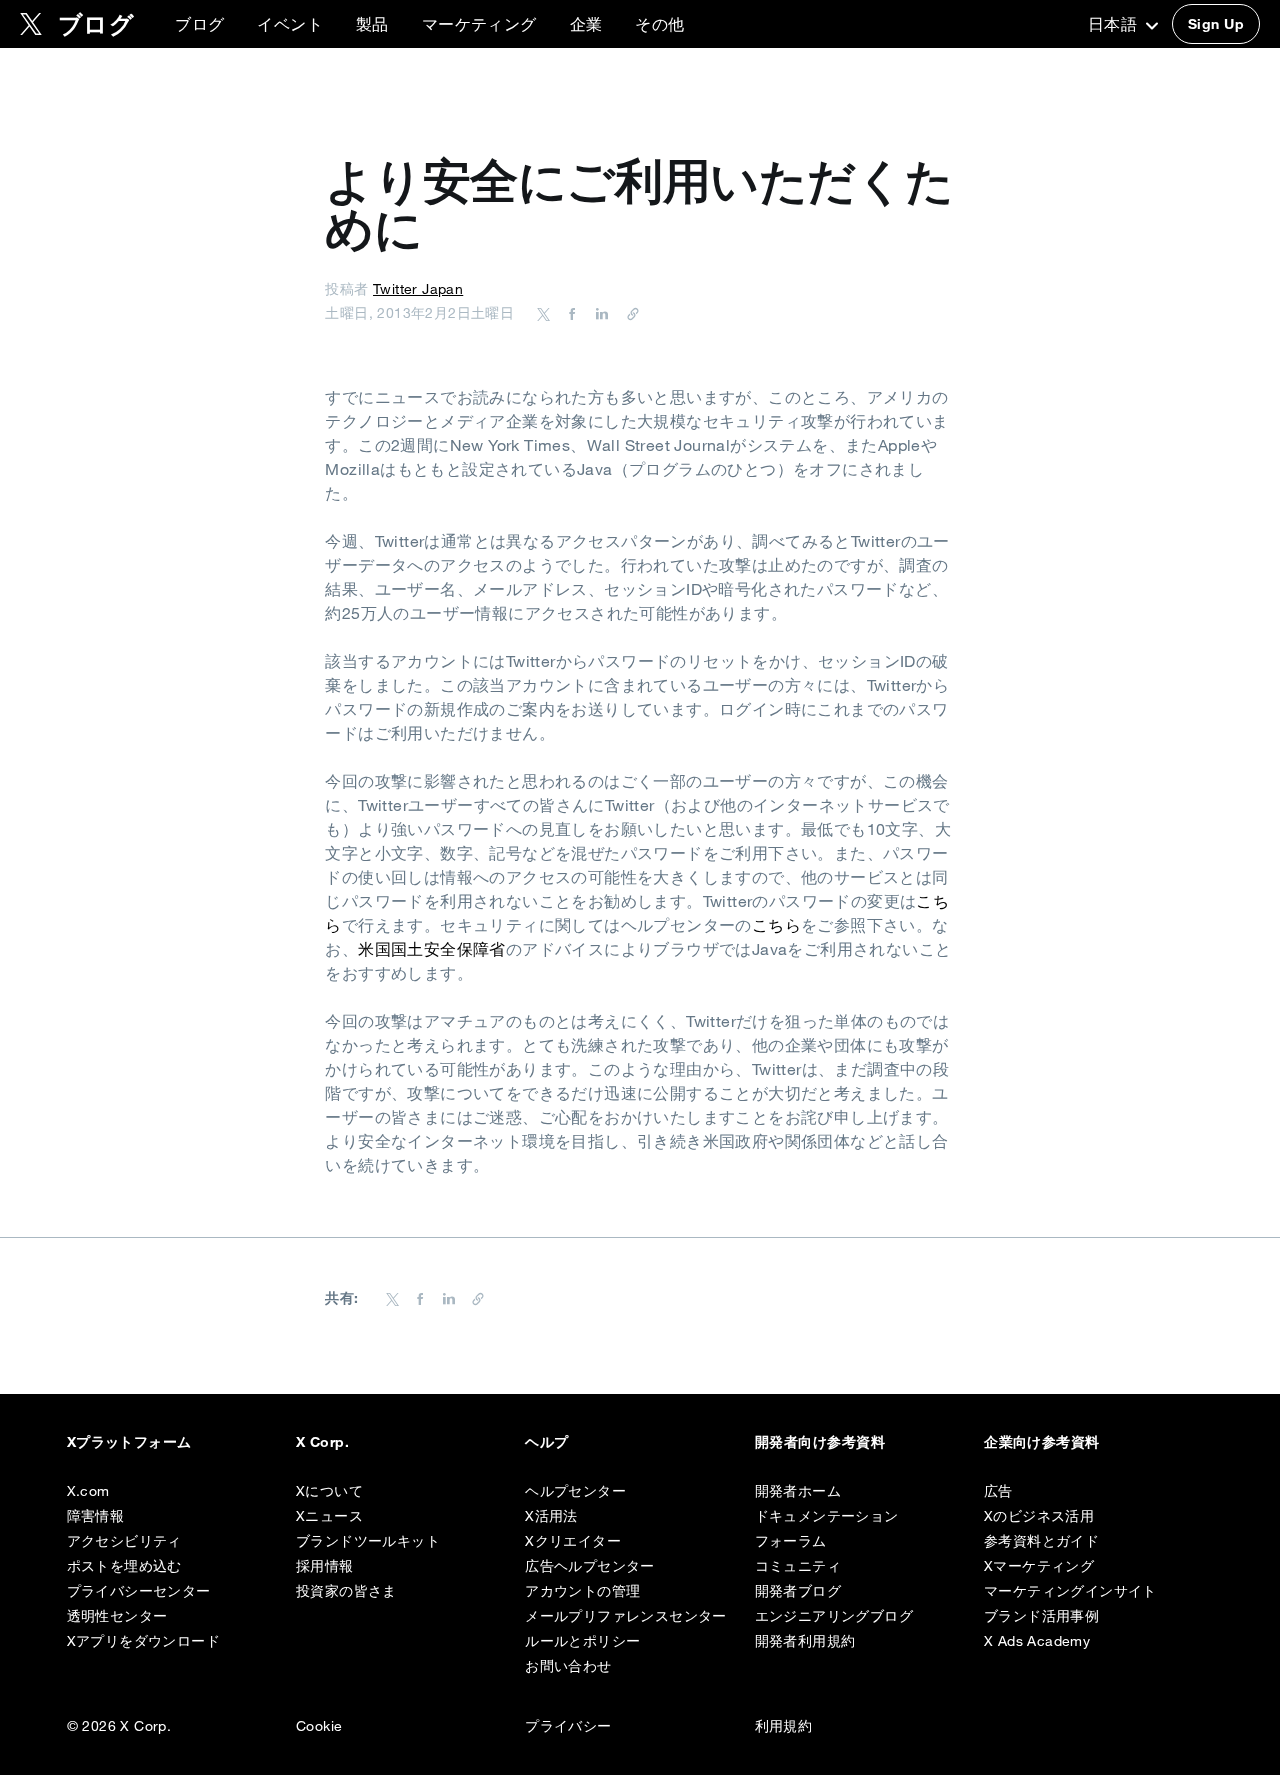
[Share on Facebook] (569, 313)
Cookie (319, 1726)
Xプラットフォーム (129, 1442)
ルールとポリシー (582, 1641)
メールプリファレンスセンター (626, 1616)
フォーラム (791, 1541)
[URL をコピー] (628, 313)
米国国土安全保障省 (432, 949)
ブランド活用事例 (1041, 1616)
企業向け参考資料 (1042, 1442)
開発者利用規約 (805, 1641)
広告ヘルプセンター (590, 1566)
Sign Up (1216, 24)
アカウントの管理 (582, 1591)
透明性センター (117, 1616)
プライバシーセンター (139, 1591)
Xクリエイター (573, 1541)
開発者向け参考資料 (820, 1442)
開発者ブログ (798, 1591)
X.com (88, 1491)
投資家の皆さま (346, 1591)
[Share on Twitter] (544, 313)
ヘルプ (546, 1442)
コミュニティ (798, 1566)
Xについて (329, 1491)
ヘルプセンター (575, 1491)
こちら (776, 925)
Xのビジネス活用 (1039, 1516)
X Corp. (322, 1442)
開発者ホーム (798, 1491)
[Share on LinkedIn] (599, 313)
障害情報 (96, 1516)
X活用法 (551, 1516)
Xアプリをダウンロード (143, 1641)
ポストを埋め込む (124, 1566)
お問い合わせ (568, 1666)
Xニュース (329, 1516)
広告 (998, 1491)
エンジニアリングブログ (834, 1616)
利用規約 (784, 1726)
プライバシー (568, 1726)
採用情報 (325, 1566)
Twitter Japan (418, 289)
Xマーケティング (1039, 1566)
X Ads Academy (1037, 1641)
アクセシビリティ (124, 1541)
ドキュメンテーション (827, 1516)
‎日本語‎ (1115, 24)
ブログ (199, 24)
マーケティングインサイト (1070, 1591)
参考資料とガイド (1041, 1541)
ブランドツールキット (368, 1541)
